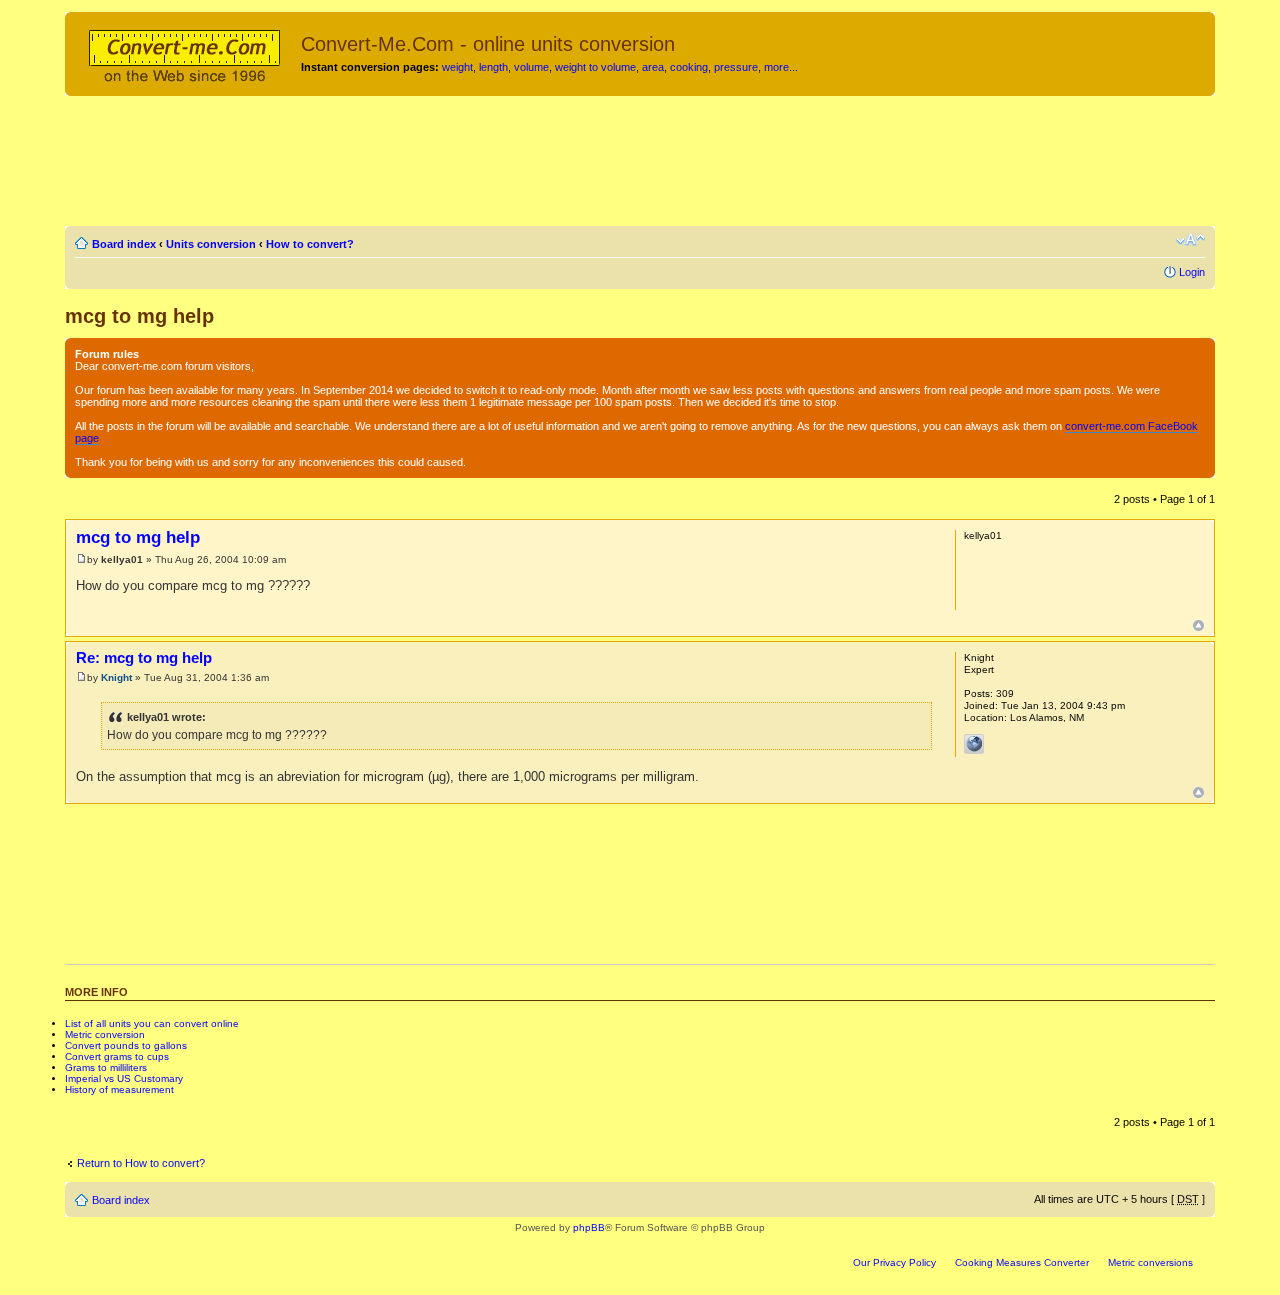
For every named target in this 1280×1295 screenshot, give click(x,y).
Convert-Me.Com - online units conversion (488, 44)
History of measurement (119, 1089)
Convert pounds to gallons (126, 1045)
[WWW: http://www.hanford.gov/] (974, 744)
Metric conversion (105, 1034)
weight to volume (595, 67)
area (653, 67)
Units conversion (211, 244)
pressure (736, 67)
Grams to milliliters (106, 1067)
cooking (689, 67)
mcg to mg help (139, 316)
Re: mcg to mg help (144, 657)
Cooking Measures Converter (1022, 1262)
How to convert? (310, 244)
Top (1198, 625)
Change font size (1190, 240)
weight (457, 67)
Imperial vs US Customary (124, 1078)
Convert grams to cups (117, 1056)
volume (531, 67)
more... (781, 67)
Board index (124, 244)
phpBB (589, 1227)
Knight (116, 677)
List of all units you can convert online (152, 1023)
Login (1192, 272)
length (493, 67)
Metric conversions (1150, 1262)
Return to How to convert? (141, 1163)
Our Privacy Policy (894, 1262)
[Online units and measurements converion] (185, 53)
